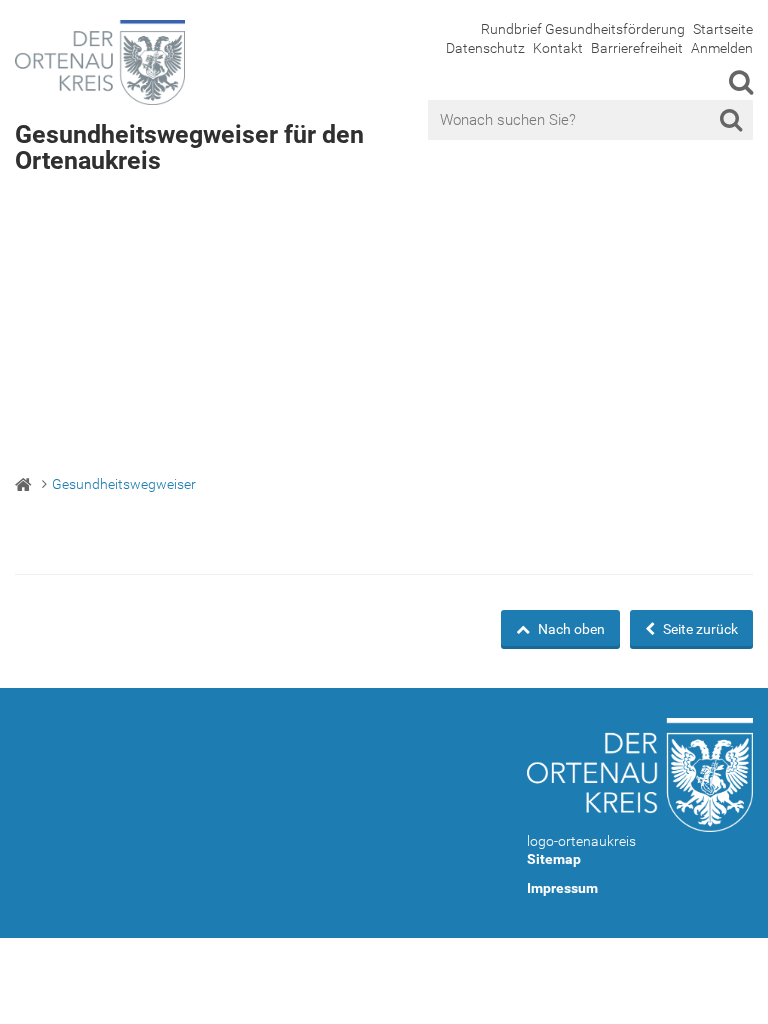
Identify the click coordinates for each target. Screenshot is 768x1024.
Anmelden (722, 48)
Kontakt (558, 48)
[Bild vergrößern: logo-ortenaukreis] (640, 774)
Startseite (723, 29)
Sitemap (554, 859)
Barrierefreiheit (637, 48)
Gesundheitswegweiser (124, 484)
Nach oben (570, 629)
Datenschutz (485, 48)
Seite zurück (699, 629)
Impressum (562, 888)
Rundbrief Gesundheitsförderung (583, 29)
